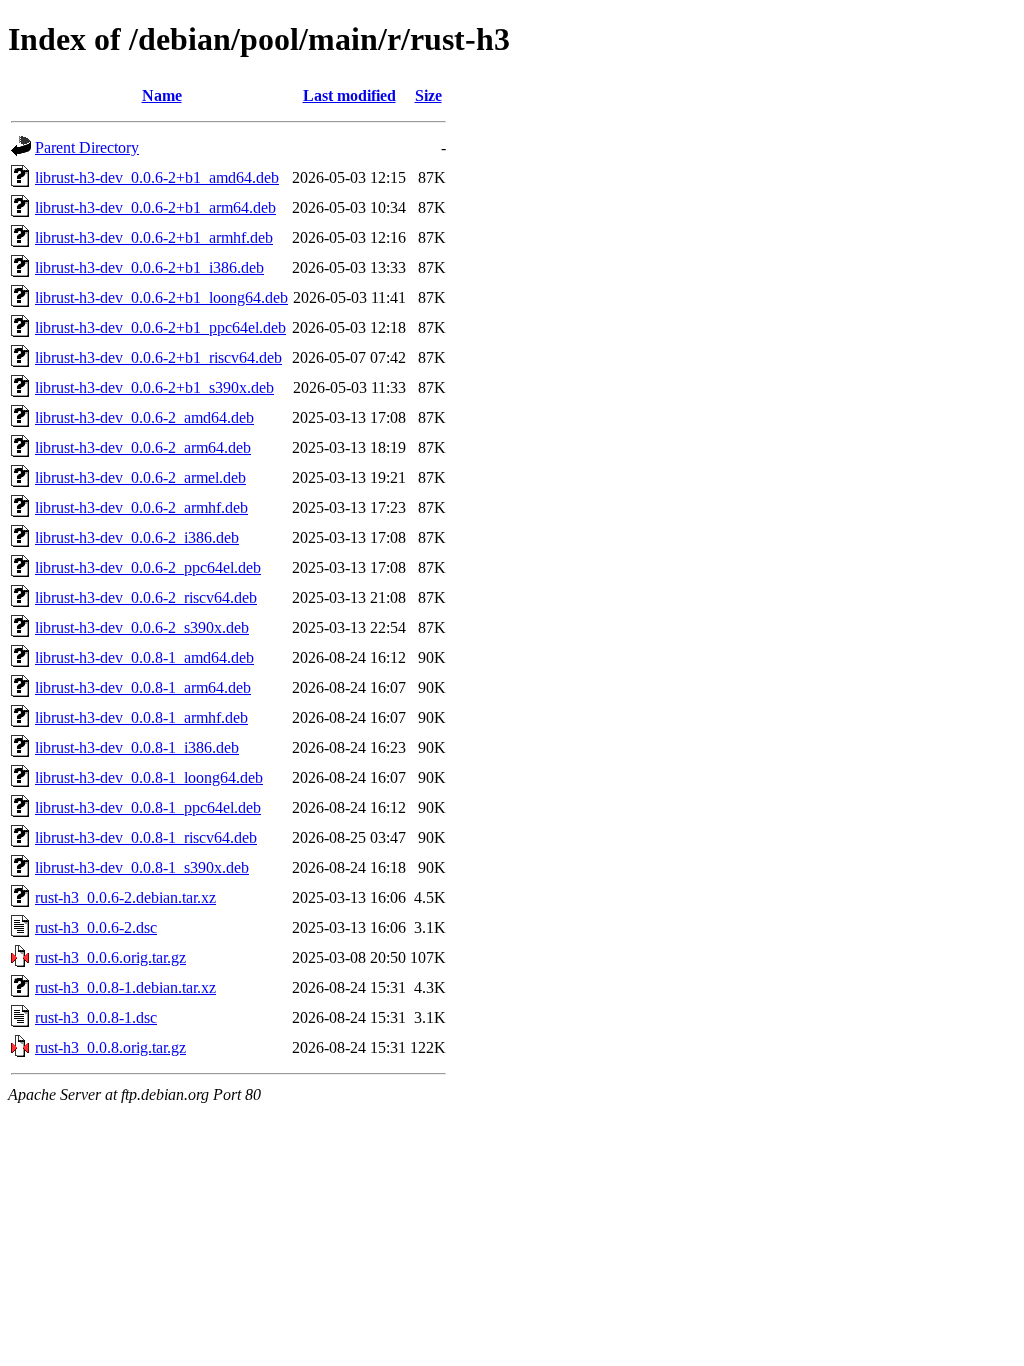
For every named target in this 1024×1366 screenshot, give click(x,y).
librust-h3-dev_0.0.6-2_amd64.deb (144, 417)
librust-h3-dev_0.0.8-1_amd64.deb (144, 657)
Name (162, 95)
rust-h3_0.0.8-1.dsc (96, 1017)
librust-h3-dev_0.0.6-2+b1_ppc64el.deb (160, 327)
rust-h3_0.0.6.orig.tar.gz (110, 957)
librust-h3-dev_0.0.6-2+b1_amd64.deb (157, 177)
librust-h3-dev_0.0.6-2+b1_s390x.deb (154, 387)
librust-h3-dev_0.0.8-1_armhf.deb (141, 717)
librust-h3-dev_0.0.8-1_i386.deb (137, 747)
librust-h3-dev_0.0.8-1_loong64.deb (149, 777)
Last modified (349, 95)
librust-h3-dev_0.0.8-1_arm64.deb (143, 687)
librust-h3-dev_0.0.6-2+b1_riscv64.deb (158, 357)
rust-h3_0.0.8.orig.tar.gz (110, 1047)
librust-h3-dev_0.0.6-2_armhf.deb (141, 507)
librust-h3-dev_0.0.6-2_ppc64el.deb (148, 567)
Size (428, 95)
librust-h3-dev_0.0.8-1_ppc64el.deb (148, 807)
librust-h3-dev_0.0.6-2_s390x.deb (142, 627)
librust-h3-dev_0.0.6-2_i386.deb (137, 537)
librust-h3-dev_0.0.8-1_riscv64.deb (146, 837)
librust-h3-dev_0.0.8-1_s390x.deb (142, 867)
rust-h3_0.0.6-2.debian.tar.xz (125, 897)
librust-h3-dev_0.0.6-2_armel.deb (140, 477)
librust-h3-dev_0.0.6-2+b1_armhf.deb (154, 237)
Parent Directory (87, 147)
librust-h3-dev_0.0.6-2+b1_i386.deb (149, 267)
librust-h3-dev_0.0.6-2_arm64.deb (143, 447)
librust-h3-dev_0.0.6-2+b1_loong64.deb (161, 297)
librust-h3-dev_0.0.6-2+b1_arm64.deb (155, 207)
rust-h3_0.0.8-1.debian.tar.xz (125, 987)
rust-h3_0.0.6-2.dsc (96, 927)
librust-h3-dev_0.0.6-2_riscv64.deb (146, 597)
